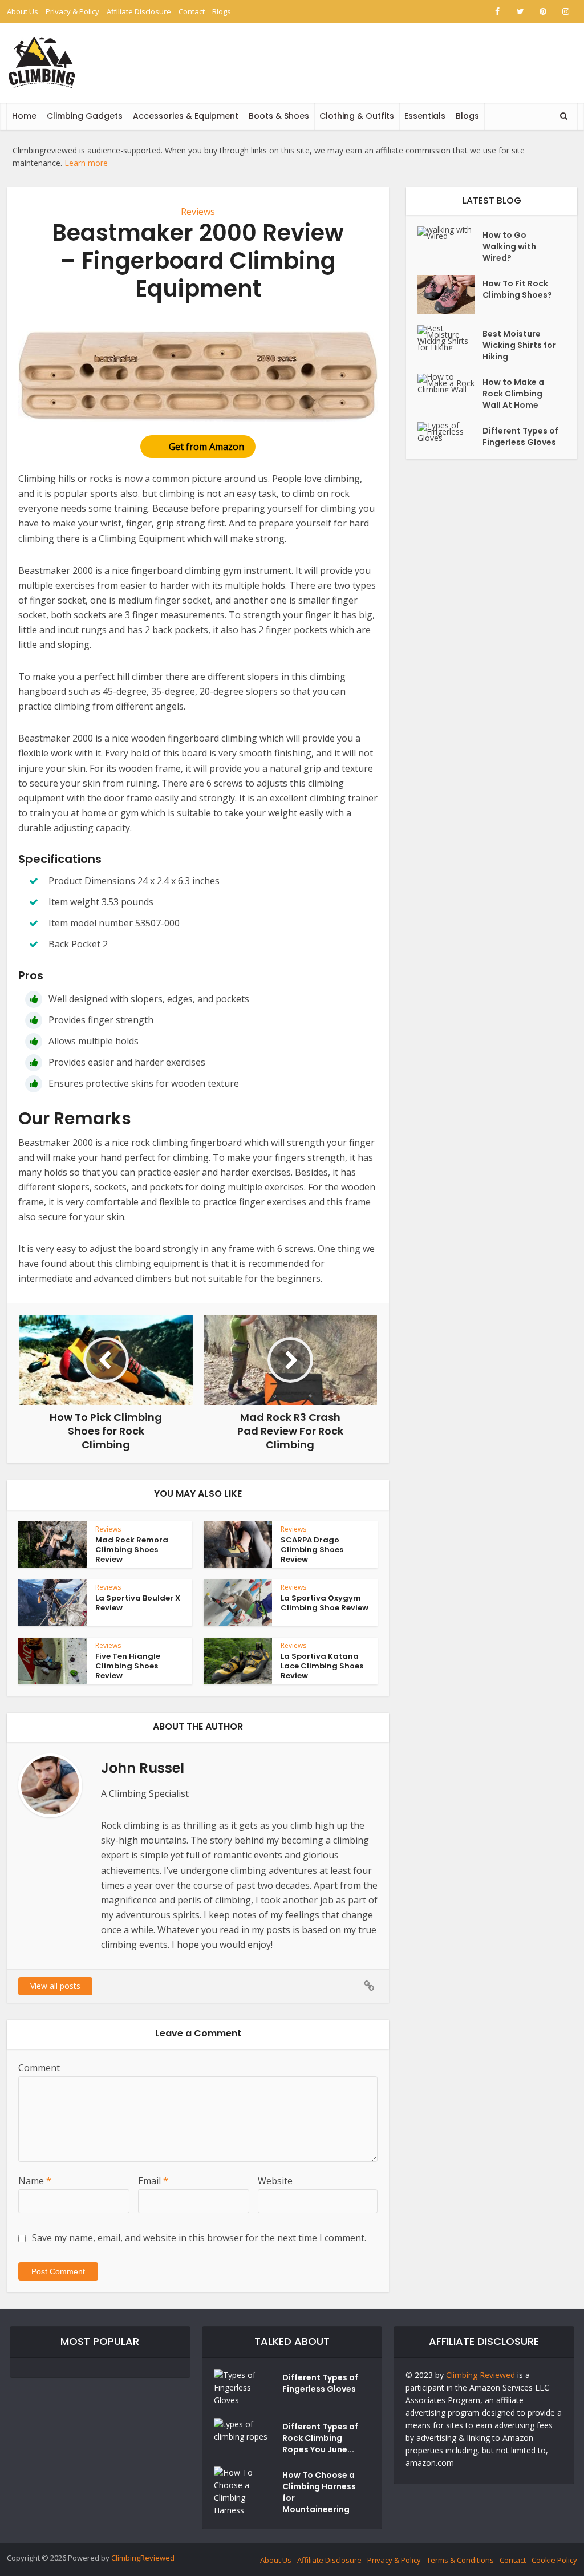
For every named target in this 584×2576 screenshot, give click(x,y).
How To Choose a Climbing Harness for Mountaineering (319, 2492)
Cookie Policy (554, 2560)
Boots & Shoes (279, 116)
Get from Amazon (206, 447)
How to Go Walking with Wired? (509, 246)
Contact (192, 11)
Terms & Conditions (460, 2560)
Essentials (425, 116)
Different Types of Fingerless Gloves (520, 436)
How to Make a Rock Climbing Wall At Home (513, 394)
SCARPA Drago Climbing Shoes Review (312, 1550)
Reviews (198, 212)
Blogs (222, 11)
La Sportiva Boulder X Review (138, 1603)
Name (35, 2181)
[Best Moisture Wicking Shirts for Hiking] (450, 338)
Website (275, 2181)
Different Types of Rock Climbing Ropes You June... (320, 2438)
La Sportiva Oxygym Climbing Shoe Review (325, 1603)
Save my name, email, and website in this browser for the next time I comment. (199, 2238)
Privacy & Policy (72, 11)
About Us (23, 11)
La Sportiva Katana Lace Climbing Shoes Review (322, 1666)
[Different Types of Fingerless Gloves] (450, 432)
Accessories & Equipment (186, 116)
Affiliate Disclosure (139, 11)
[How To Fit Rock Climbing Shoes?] (450, 294)
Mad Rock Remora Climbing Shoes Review (132, 1550)
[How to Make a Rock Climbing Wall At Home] (450, 383)
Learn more (86, 163)
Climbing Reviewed (480, 2375)
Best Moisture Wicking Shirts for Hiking (519, 345)
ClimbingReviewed (143, 2558)
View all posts (55, 1986)
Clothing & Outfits (357, 116)
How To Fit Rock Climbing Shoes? (517, 289)
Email (153, 2181)
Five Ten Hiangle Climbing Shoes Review (128, 1666)
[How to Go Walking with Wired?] (450, 233)
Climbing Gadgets (85, 116)
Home (24, 116)
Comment (39, 2068)
